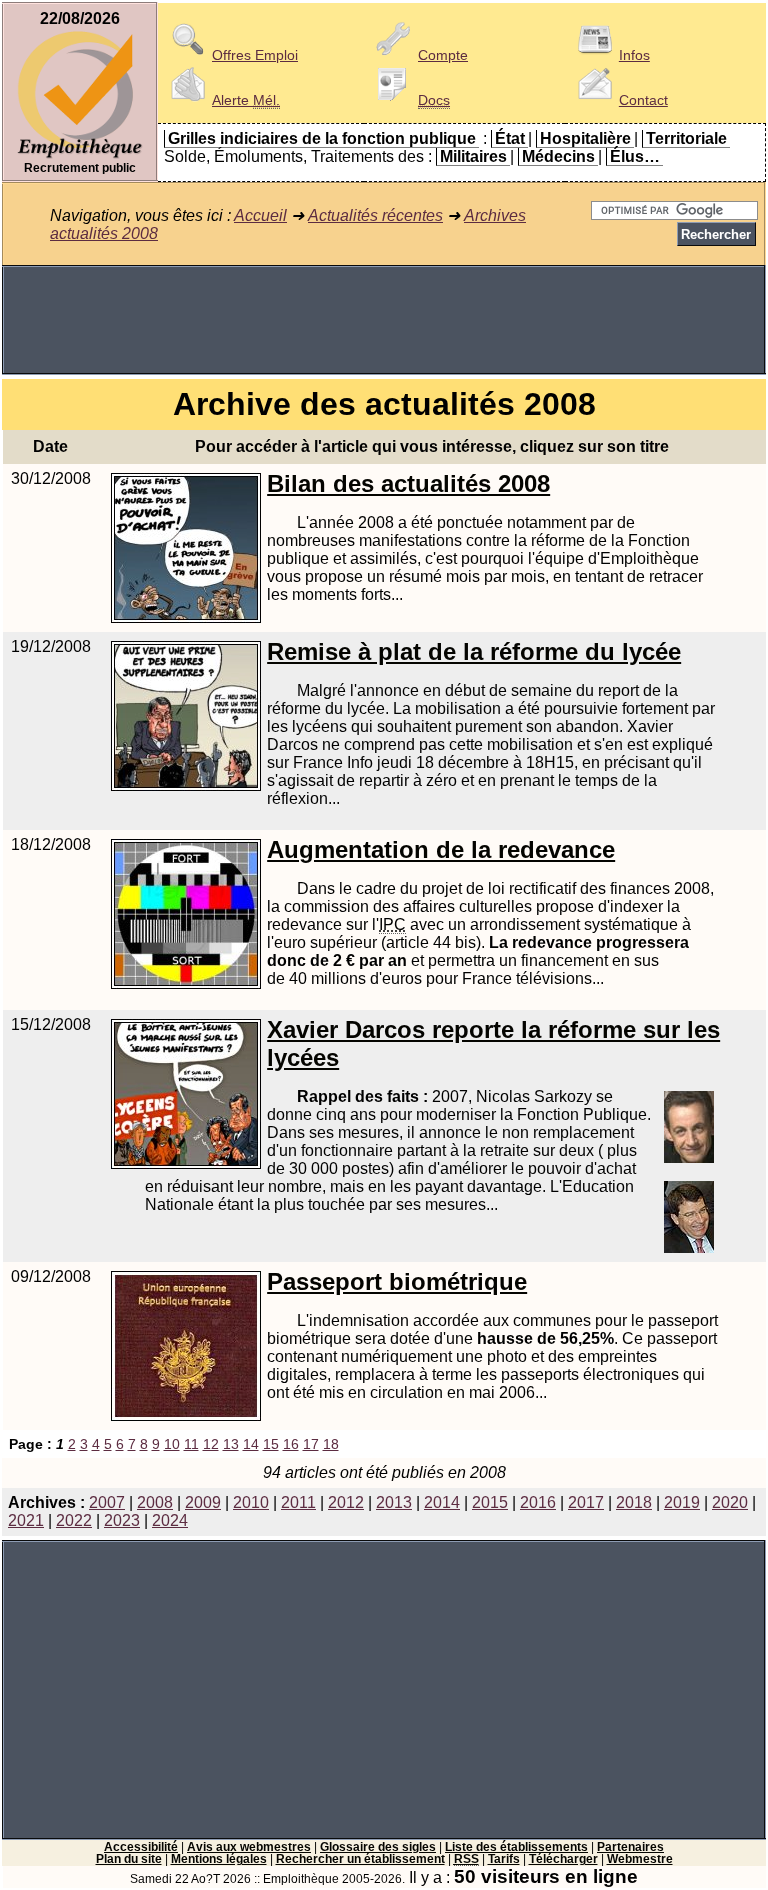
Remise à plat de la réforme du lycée (474, 651)
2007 (107, 1502)
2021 (26, 1520)
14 (251, 1444)
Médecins (558, 156)
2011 (298, 1502)
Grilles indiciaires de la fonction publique (322, 138)
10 (172, 1444)
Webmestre (640, 1859)
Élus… (635, 156)
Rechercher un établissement (360, 1859)
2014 (442, 1502)
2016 (538, 1502)
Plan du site (129, 1859)
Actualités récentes (375, 215)
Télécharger (563, 1859)
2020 (730, 1502)
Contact (643, 100)
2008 (155, 1502)
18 (331, 1444)
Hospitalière (585, 138)
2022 (74, 1520)
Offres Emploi (255, 55)
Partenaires (630, 1847)
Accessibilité (141, 1847)
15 (271, 1444)
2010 (251, 1502)
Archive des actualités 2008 (384, 404)
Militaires (473, 156)
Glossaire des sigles (378, 1847)
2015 (490, 1502)
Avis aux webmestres (249, 1847)
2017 (586, 1502)
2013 (394, 1502)
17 (311, 1444)
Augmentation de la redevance (441, 849)
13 (231, 1444)
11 (191, 1444)
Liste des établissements (516, 1847)
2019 (682, 1502)
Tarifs (504, 1859)
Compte (443, 55)
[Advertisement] (384, 320)
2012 (346, 1502)
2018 (634, 1502)
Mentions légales (219, 1859)
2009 (203, 1502)
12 (211, 1444)
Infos (634, 55)
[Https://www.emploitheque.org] (80, 156)
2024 (170, 1520)
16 (291, 1444)
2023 (122, 1520)
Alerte (246, 100)
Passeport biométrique (397, 1281)
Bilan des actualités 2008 (408, 483)
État (510, 138)
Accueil (260, 215)
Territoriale (686, 138)
